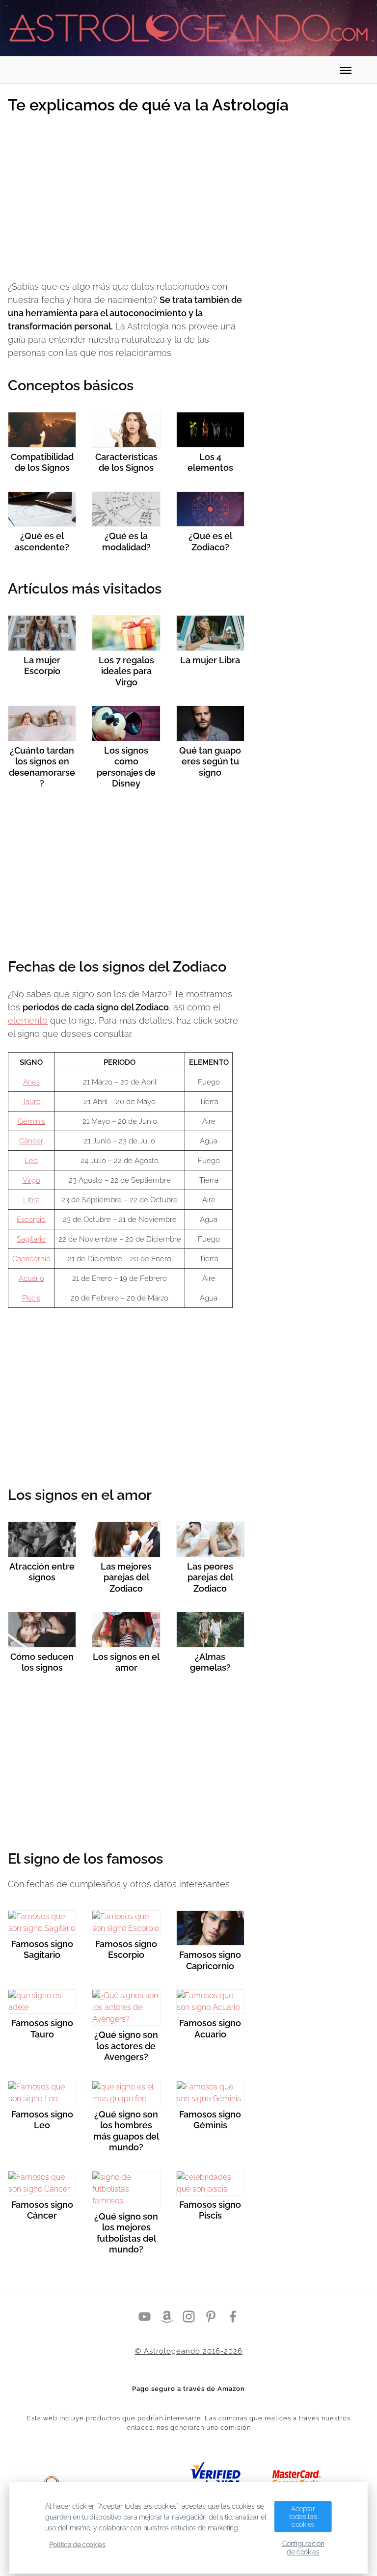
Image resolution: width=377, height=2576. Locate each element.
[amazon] (167, 2316)
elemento (28, 1020)
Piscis (31, 1298)
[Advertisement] (126, 199)
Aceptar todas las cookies (303, 2516)
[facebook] (233, 2316)
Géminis (31, 1121)
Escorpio (31, 1220)
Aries (31, 1082)
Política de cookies (77, 2545)
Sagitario (31, 1239)
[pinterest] (211, 2316)
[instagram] (189, 2316)
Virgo (31, 1180)
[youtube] (145, 2316)
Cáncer (31, 1141)
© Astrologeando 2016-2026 (189, 2351)
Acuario (31, 1278)
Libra (31, 1200)
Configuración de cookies (303, 2548)
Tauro (31, 1102)
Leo (31, 1161)
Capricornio (31, 1259)
